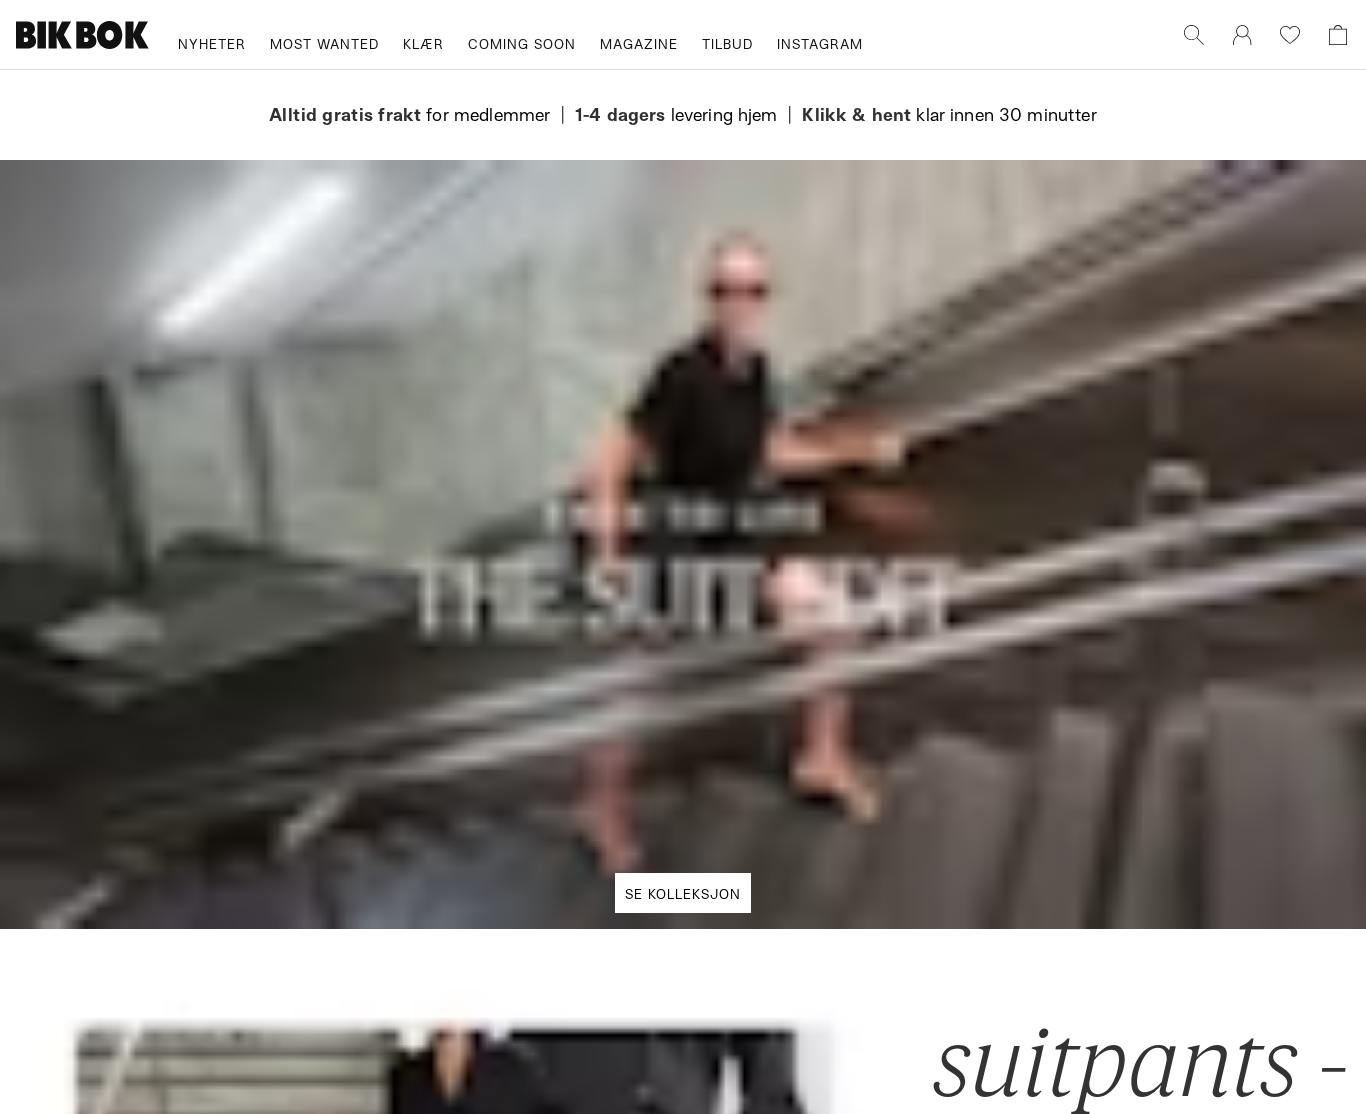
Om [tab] (978, 386)
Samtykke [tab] (388, 386)
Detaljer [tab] (683, 386)
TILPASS (672, 705)
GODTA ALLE (965, 705)
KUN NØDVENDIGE (401, 705)
